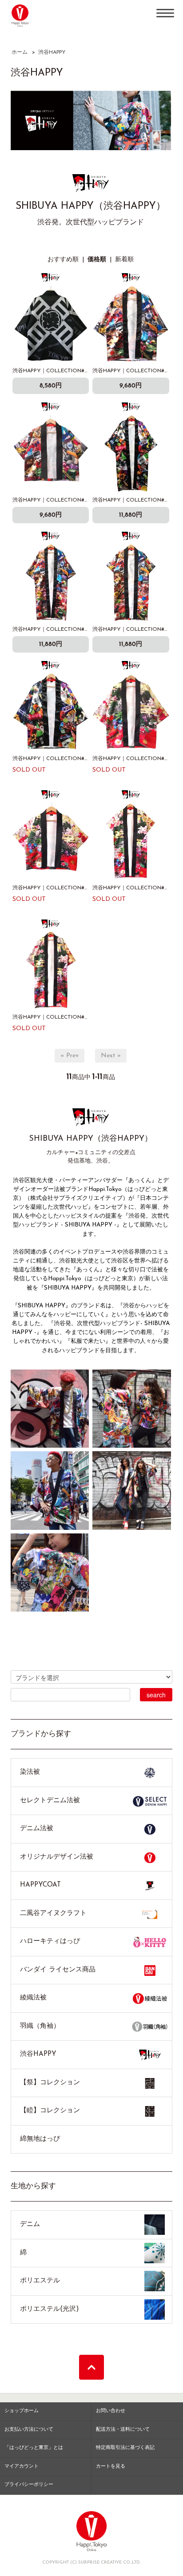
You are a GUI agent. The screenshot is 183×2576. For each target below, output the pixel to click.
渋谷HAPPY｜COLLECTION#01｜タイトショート (72, 500)
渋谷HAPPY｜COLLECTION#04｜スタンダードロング (78, 1017)
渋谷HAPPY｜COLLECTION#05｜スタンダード (70, 371)
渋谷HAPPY (52, 52)
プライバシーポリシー (29, 2485)
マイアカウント (22, 2467)
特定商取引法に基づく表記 (125, 2448)
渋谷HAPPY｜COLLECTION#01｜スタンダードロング (78, 629)
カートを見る (111, 2467)
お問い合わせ (111, 2411)
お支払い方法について (29, 2430)
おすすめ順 (63, 260)
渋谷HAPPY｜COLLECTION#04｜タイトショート (73, 888)
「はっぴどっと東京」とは (34, 2448)
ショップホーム (22, 2411)
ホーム (20, 52)
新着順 (124, 260)
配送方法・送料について (123, 2430)
